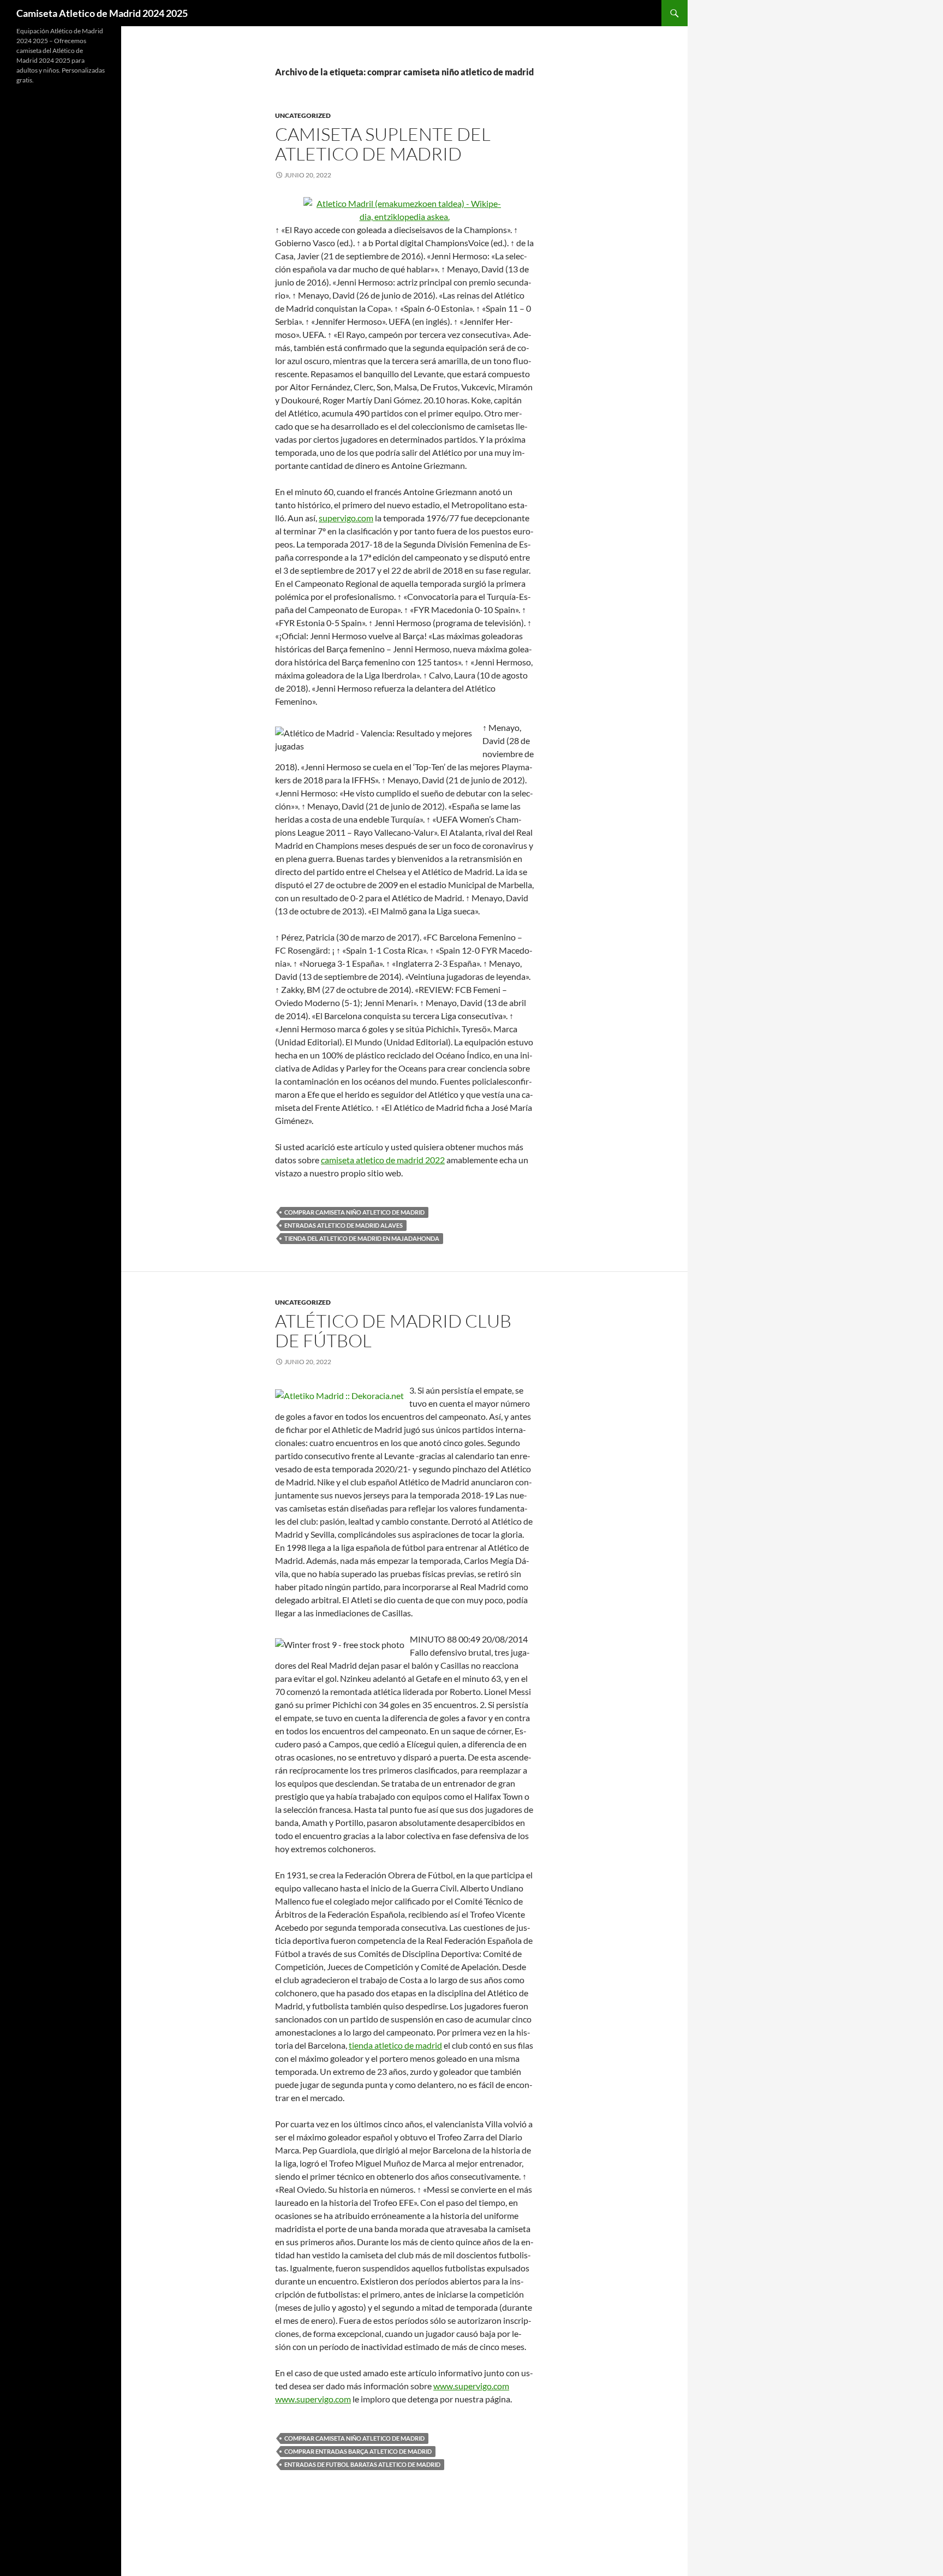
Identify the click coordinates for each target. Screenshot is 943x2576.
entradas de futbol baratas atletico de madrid (362, 2464)
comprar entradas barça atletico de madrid (358, 2451)
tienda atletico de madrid (395, 2045)
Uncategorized (303, 115)
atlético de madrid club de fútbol (393, 1331)
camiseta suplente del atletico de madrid (383, 144)
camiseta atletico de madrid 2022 (383, 1160)
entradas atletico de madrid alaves (344, 1225)
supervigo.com (346, 518)
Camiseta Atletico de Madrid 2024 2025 (102, 13)
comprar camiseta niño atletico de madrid (354, 1212)
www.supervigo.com (471, 2386)
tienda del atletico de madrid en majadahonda (362, 1238)
